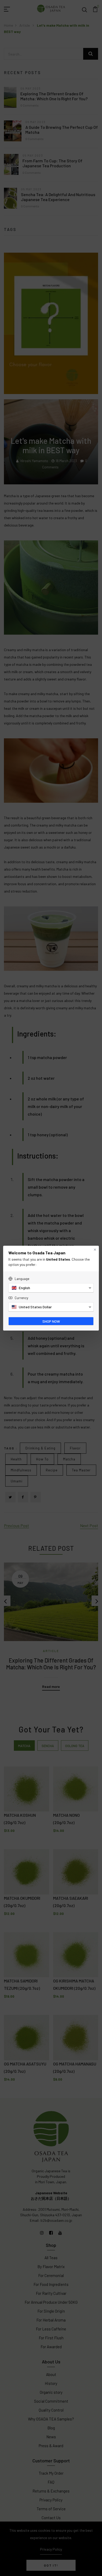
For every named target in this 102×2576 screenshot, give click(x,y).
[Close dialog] (95, 1250)
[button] (51, 1288)
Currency (21, 1298)
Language (22, 1279)
